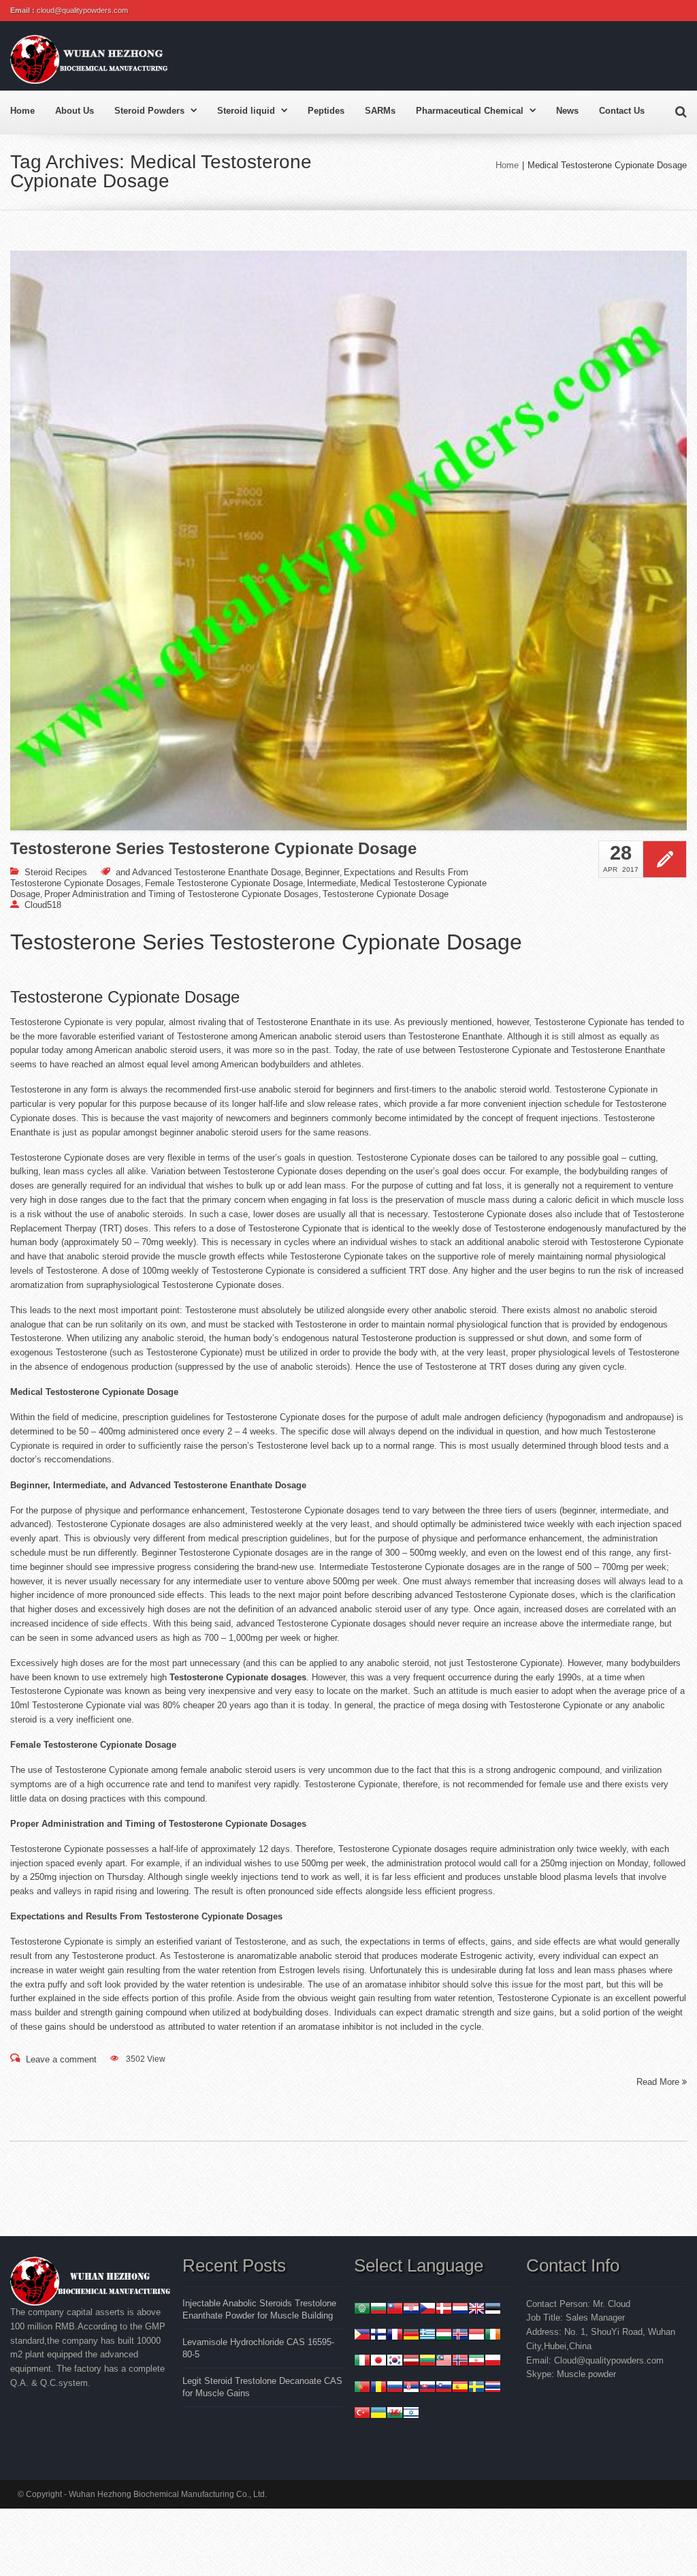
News (567, 111)
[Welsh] (395, 2414)
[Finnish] (378, 2336)
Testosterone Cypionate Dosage (386, 894)
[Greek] (427, 2336)
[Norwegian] (460, 2362)
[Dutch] (460, 2310)
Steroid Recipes (56, 872)
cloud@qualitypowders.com (82, 10)
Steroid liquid (246, 111)
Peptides (326, 111)
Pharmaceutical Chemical (470, 111)
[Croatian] (411, 2310)
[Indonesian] (476, 2336)
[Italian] (362, 2362)
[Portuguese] (362, 2388)
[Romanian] (378, 2388)
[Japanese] (378, 2362)
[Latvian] (411, 2362)
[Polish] (493, 2362)
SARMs (380, 111)
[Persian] (476, 2362)
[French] (395, 2336)
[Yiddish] (411, 2414)
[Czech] (427, 2310)
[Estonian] (493, 2310)
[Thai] (493, 2388)
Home (22, 111)
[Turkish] (362, 2414)
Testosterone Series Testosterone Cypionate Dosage (213, 849)
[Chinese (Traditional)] (395, 2310)
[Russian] (395, 2388)
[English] (476, 2310)
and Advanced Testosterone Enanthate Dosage (208, 872)
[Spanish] (460, 2388)
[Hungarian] (444, 2336)
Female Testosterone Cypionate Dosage (224, 883)
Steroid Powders (149, 111)
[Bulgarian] (378, 2310)
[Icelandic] (460, 2336)
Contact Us (622, 111)
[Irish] (493, 2336)
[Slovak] (427, 2388)
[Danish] (444, 2310)
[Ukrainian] (378, 2414)
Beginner (322, 872)
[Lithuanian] (427, 2362)
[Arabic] (362, 2310)
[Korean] (395, 2362)
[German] (411, 2336)
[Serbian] (411, 2388)
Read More (659, 2082)
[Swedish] (476, 2388)
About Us (75, 111)
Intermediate (331, 883)
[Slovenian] (444, 2388)
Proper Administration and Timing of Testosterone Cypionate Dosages (181, 894)
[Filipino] (362, 2336)
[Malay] (444, 2362)
